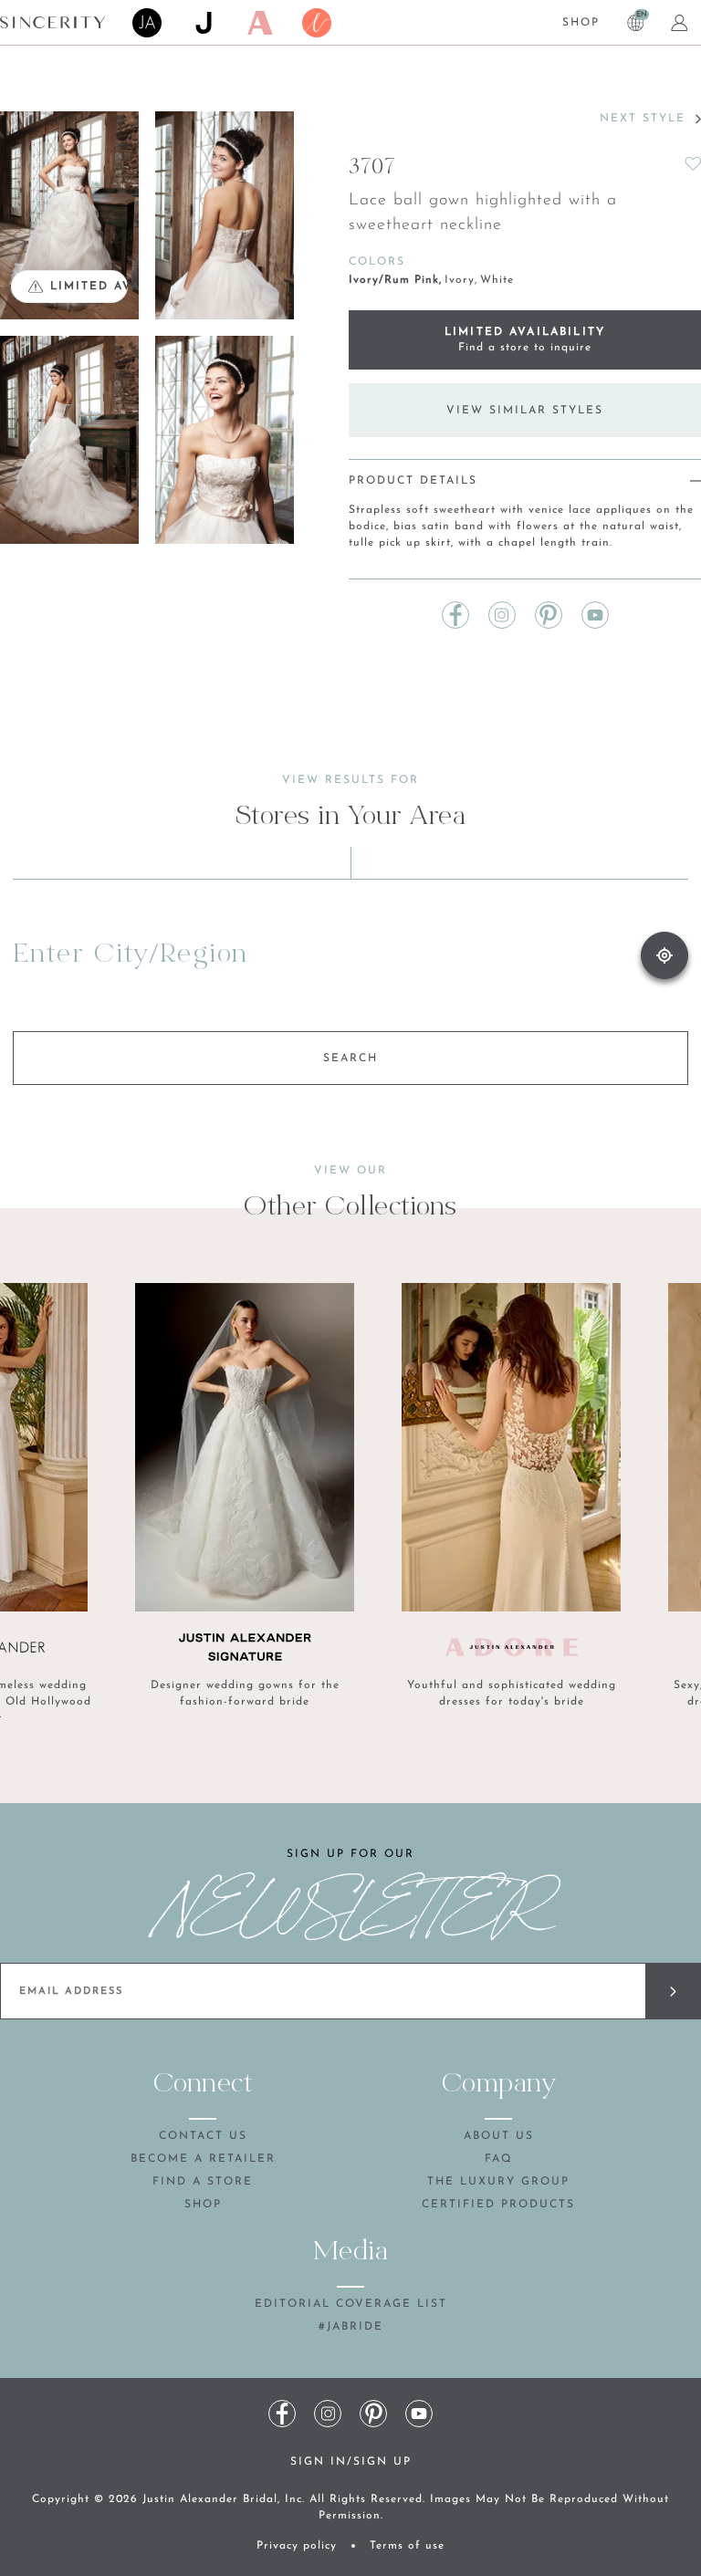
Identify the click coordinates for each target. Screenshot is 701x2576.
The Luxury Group (498, 2182)
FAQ (499, 2159)
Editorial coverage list (351, 2304)
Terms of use (407, 2546)
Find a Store (203, 2182)
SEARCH (350, 1059)
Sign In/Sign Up (351, 2462)
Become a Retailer (203, 2159)
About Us (499, 2136)
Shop (581, 23)
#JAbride (351, 2327)
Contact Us (203, 2136)
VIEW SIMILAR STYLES (525, 411)
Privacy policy (297, 2546)
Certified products (498, 2205)
